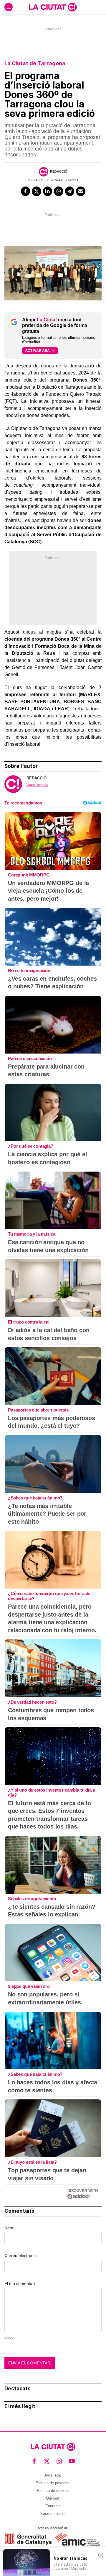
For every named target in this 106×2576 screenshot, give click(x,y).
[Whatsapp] (59, 191)
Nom (9, 2228)
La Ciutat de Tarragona (35, 63)
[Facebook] (26, 191)
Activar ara (37, 350)
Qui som (53, 2498)
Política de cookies (53, 2491)
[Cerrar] (101, 2555)
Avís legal (53, 2475)
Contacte (53, 2506)
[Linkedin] (48, 191)
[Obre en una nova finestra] (28, 2539)
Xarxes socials (53, 2514)
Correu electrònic (20, 2256)
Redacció (59, 171)
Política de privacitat (53, 2483)
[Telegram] (70, 191)
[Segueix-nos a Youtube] (72, 2461)
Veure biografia (37, 785)
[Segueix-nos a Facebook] (34, 2461)
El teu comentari (20, 2284)
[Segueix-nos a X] (47, 2461)
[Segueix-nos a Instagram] (59, 2461)
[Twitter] (37, 191)
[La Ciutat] (53, 7)
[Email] (81, 191)
